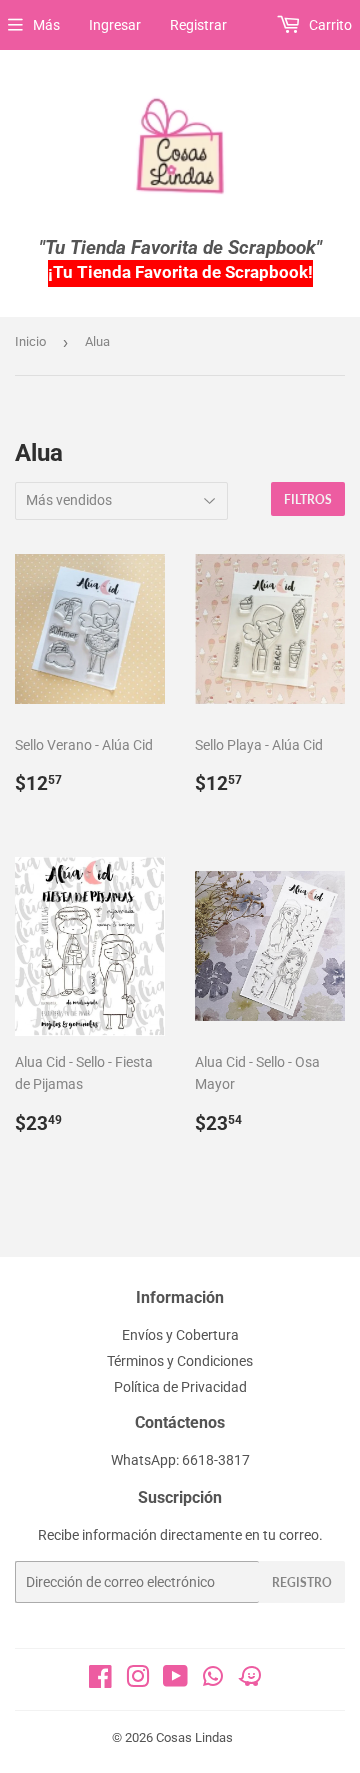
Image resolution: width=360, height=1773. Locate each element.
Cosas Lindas (194, 1737)
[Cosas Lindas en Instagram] (138, 1681)
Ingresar (115, 25)
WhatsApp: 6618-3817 (180, 1460)
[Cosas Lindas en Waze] (250, 1683)
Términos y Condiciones (180, 1361)
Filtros (308, 499)
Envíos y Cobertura (180, 1335)
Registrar (198, 25)
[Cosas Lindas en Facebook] (100, 1681)
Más (46, 25)
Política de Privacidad (180, 1387)
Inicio (30, 341)
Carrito (329, 25)
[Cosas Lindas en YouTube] (175, 1681)
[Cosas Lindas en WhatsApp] (213, 1683)
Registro (302, 1582)
